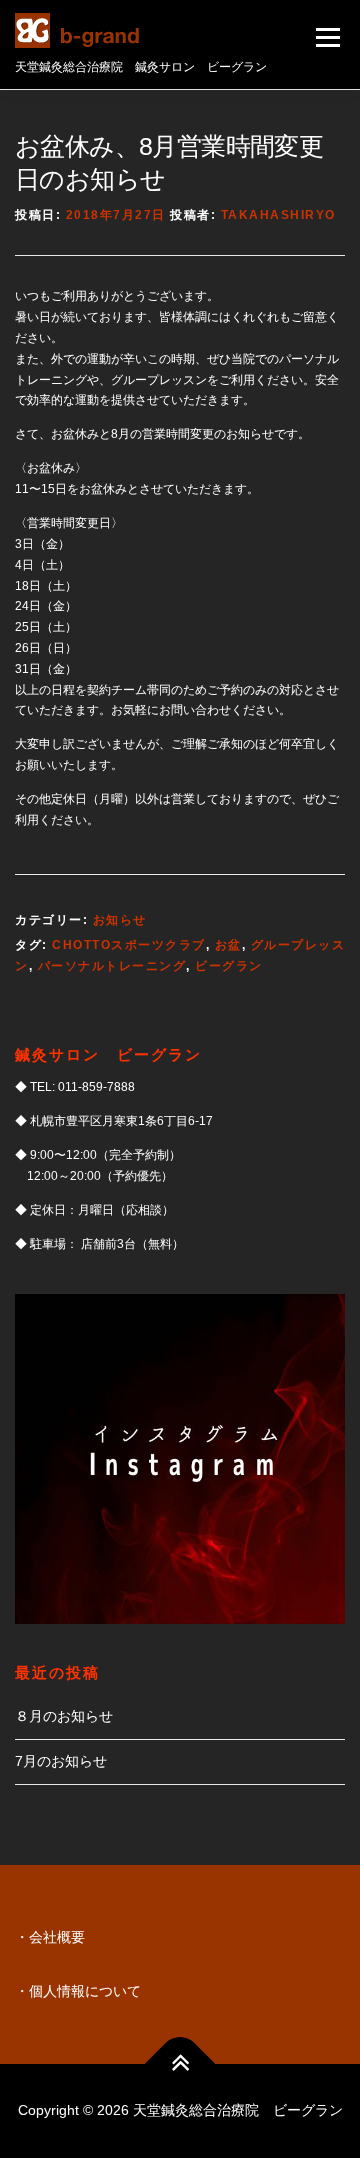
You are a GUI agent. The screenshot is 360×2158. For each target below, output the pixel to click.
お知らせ (120, 920)
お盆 (228, 945)
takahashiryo (278, 215)
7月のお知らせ (61, 1761)
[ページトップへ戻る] (180, 2064)
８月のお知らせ (64, 1716)
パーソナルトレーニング (112, 966)
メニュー (327, 37)
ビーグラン (229, 966)
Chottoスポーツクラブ (129, 945)
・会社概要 (50, 1937)
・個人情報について (78, 1991)
